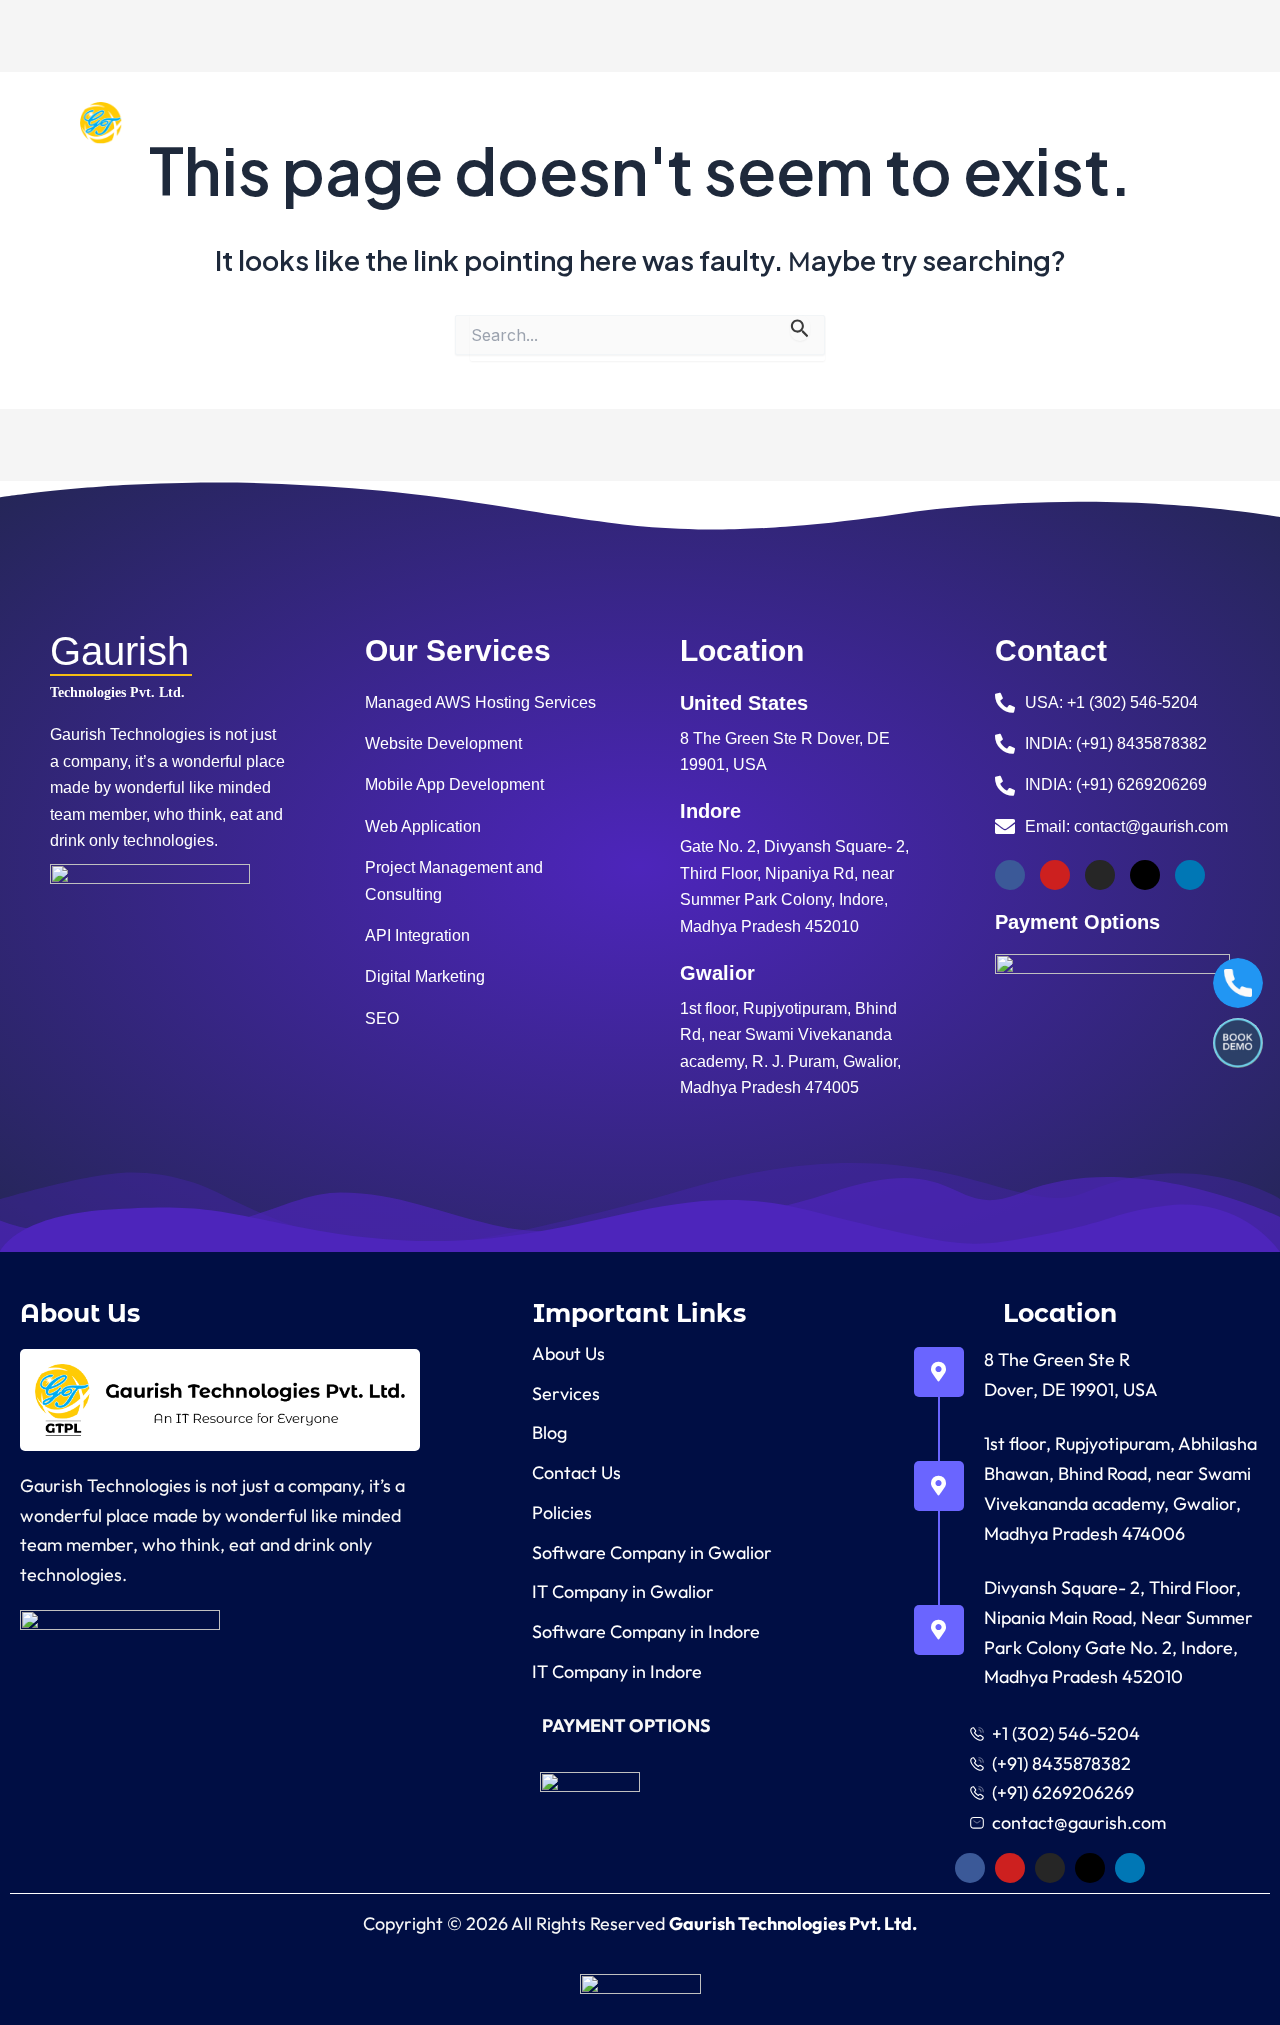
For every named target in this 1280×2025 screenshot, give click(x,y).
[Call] (1238, 983)
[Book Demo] (1238, 1043)
